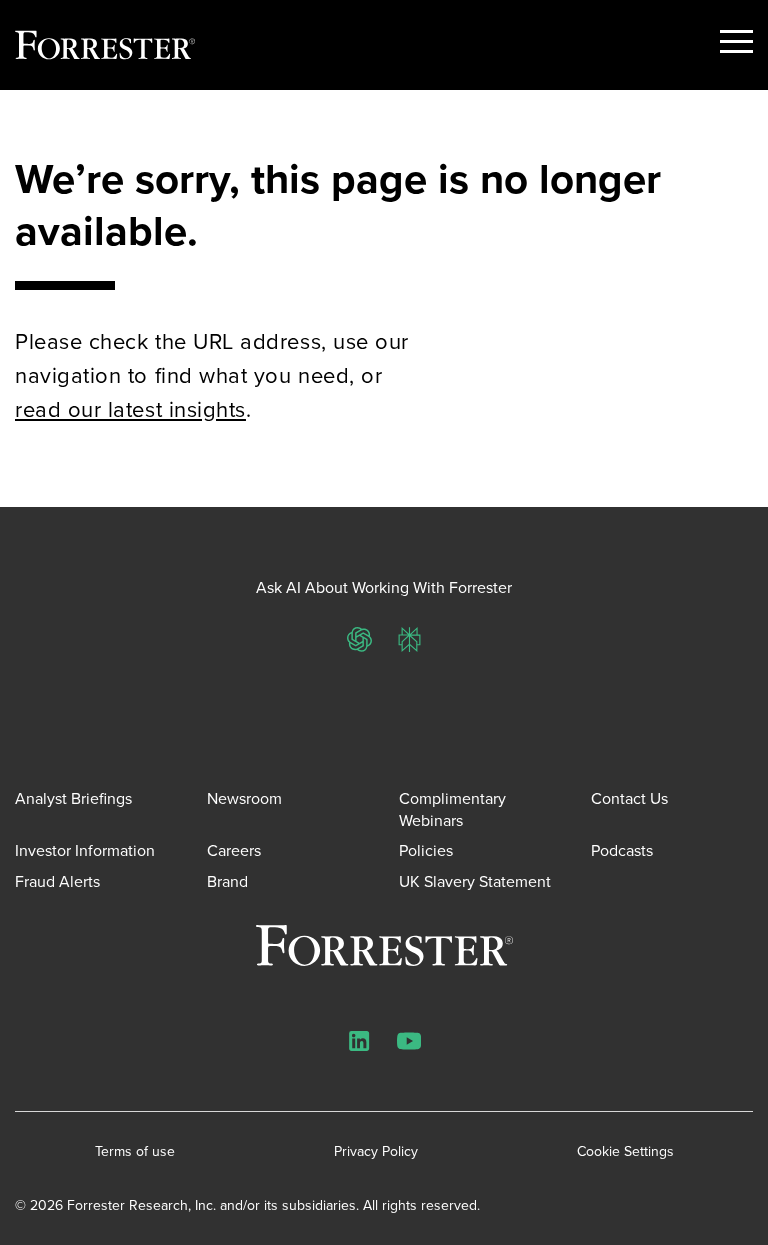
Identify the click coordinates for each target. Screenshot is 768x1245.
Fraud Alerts (57, 881)
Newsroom (244, 798)
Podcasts (622, 850)
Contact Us (629, 798)
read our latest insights (130, 409)
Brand (227, 881)
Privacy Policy (376, 1152)
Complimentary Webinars (452, 809)
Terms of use (135, 1152)
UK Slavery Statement (475, 881)
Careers (234, 850)
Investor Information (85, 850)
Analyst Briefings (73, 798)
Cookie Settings (625, 1152)
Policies (426, 850)
